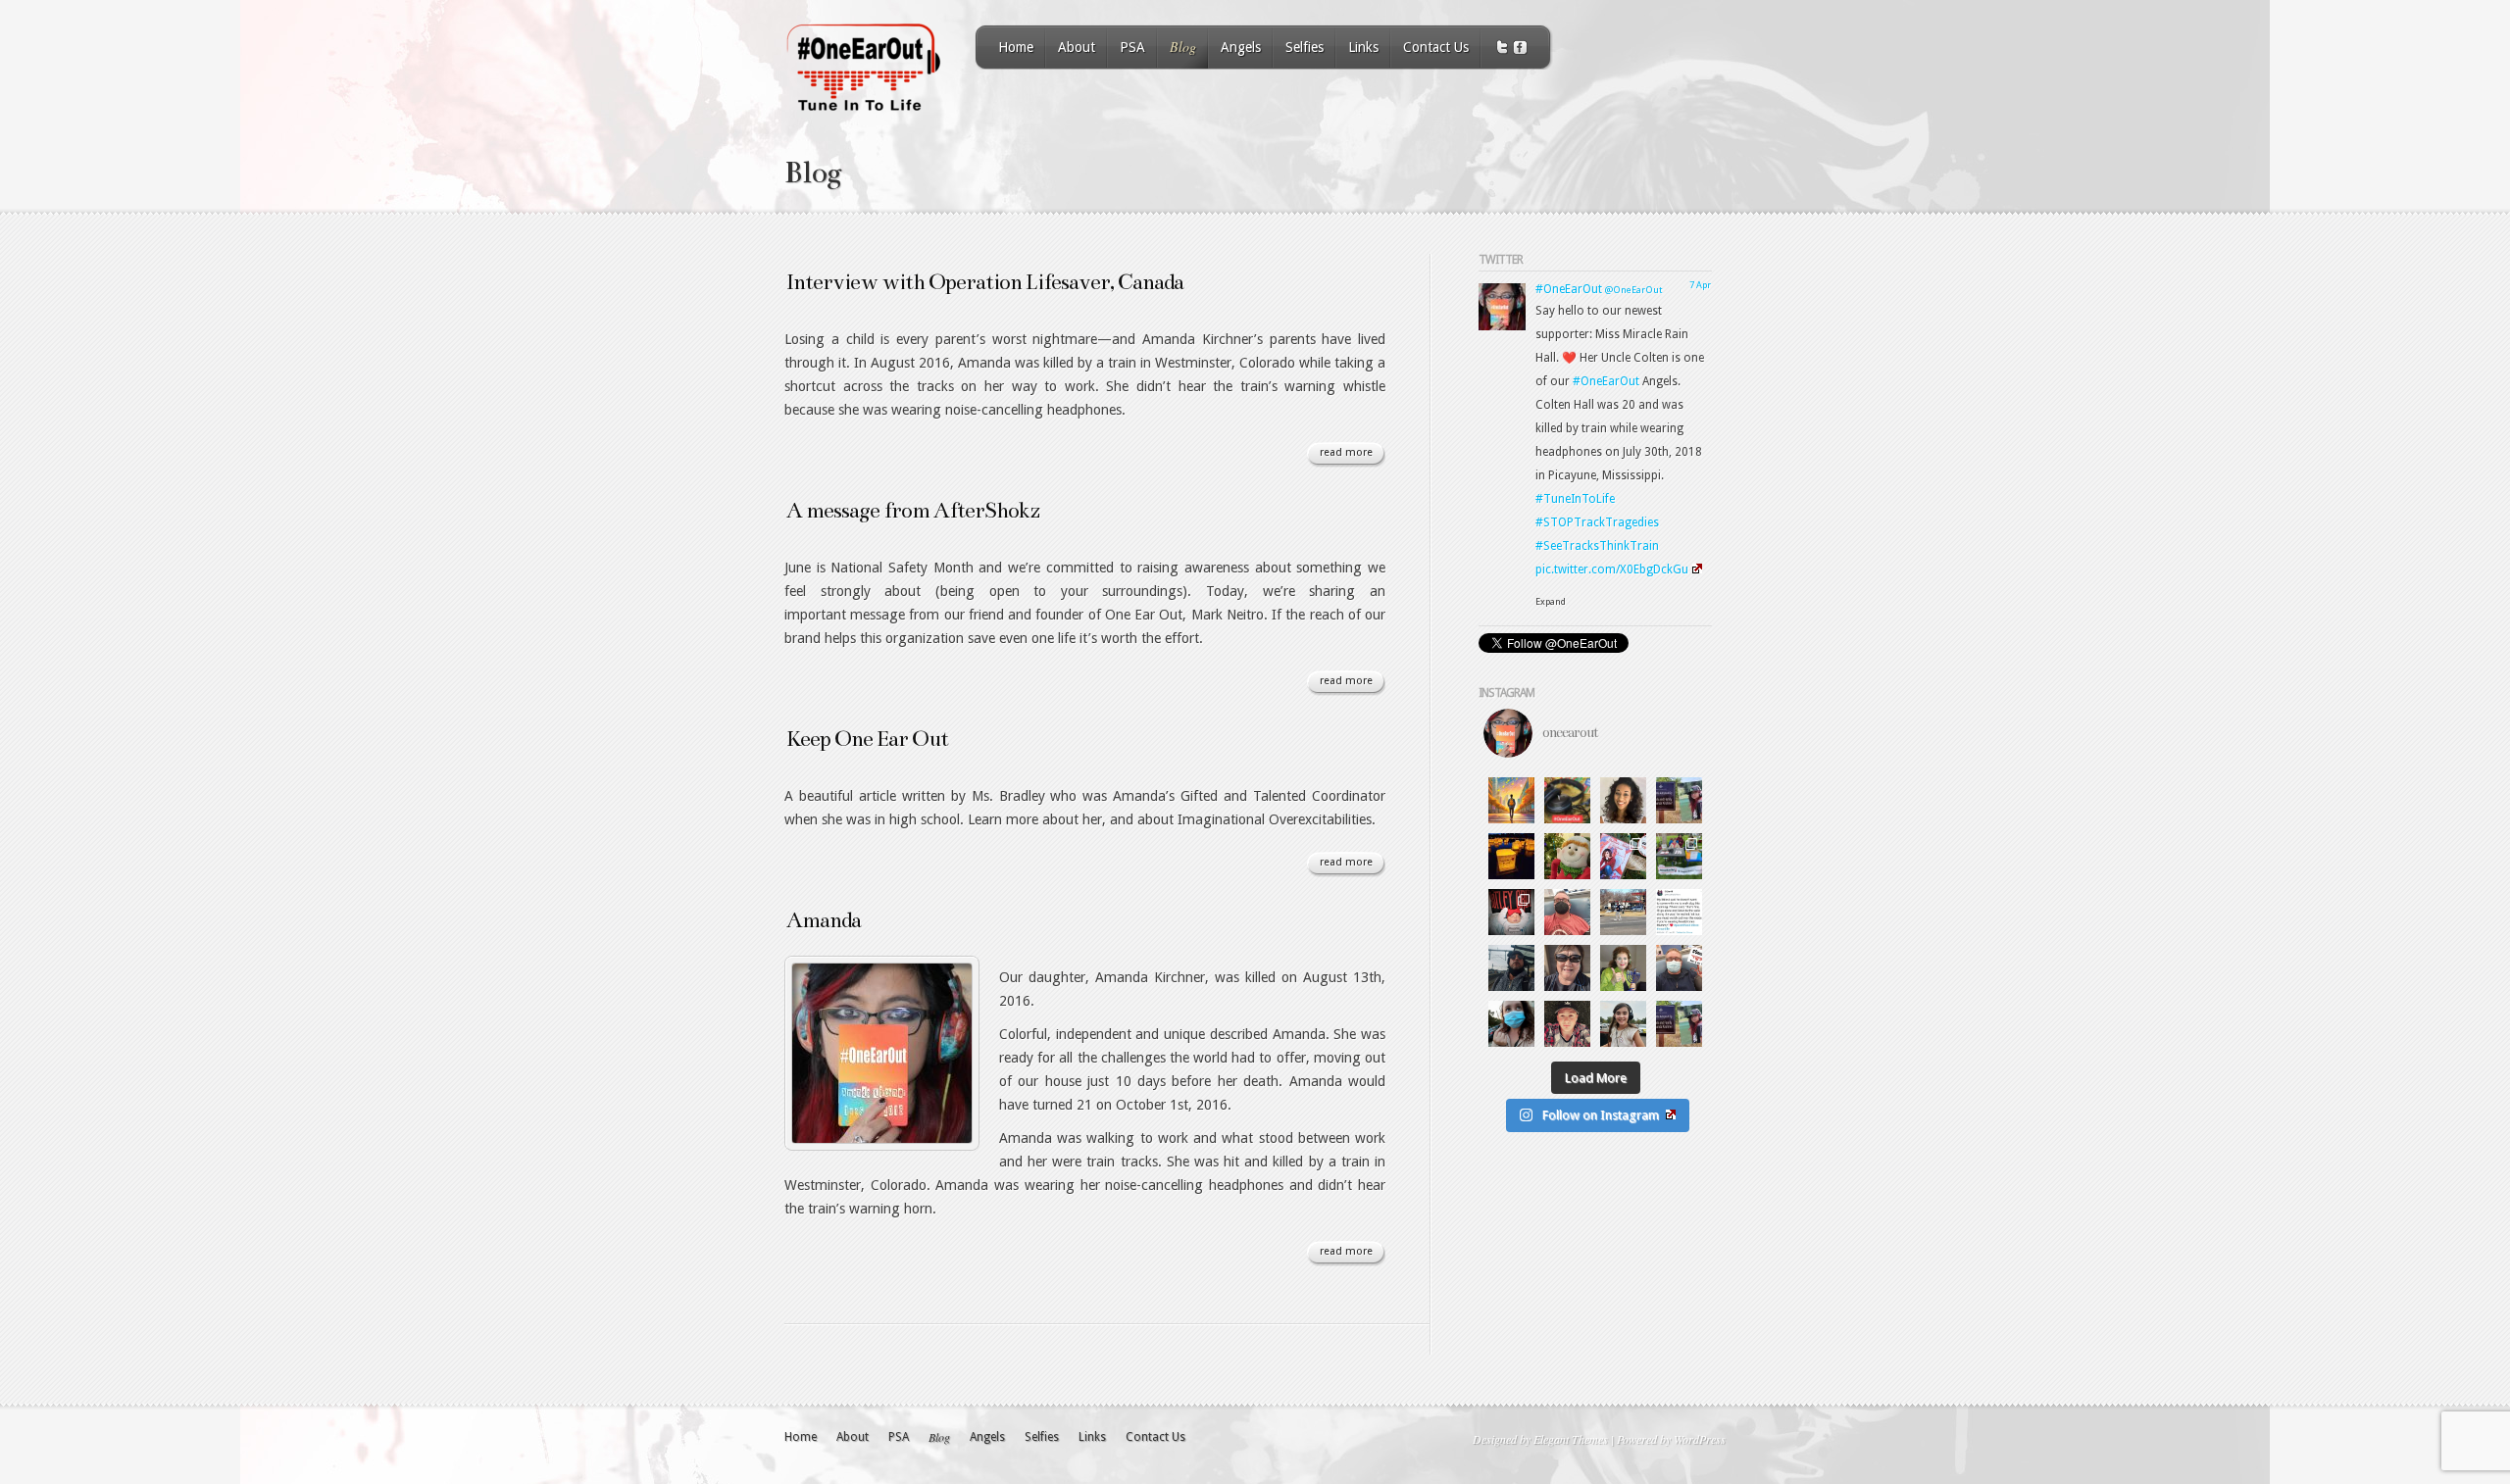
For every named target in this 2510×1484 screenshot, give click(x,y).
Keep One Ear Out (867, 739)
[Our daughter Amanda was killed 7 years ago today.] (1679, 800)
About (1077, 47)
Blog (1183, 47)
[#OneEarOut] (1502, 326)
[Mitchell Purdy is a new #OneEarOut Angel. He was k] (1567, 1024)
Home (1016, 47)
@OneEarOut (1633, 290)
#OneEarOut (1569, 289)
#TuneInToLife (1575, 499)
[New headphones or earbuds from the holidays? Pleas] (1567, 800)
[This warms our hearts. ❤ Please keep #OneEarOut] (1679, 912)
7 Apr (1700, 285)
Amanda (824, 920)
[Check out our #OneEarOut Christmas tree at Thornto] (1623, 856)
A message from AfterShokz (913, 510)
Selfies (1305, 47)
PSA (1132, 47)
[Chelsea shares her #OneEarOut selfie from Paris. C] (1511, 1024)
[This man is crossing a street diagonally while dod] (1623, 912)
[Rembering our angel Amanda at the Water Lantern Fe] (1511, 856)
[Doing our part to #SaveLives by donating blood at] (1679, 968)
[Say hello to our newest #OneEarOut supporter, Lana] (1623, 1024)
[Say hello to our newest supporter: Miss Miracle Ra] (1511, 912)
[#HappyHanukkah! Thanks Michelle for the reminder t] (1623, 968)
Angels (1241, 47)
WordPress (1700, 1439)
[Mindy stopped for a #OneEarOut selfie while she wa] (1567, 968)
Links (1363, 47)
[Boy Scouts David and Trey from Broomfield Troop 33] (1679, 856)
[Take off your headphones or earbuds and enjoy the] (1511, 800)
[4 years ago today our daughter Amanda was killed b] (1679, 1024)
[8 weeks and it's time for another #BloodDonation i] (1567, 912)
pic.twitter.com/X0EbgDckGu (1612, 569)
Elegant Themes (1571, 1439)
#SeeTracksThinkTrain (1597, 546)
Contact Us (1436, 47)
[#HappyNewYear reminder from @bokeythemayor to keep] (1511, 968)
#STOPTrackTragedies (1597, 522)
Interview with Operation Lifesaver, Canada (985, 282)
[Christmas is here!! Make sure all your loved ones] (1567, 856)
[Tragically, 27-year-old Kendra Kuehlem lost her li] (1623, 800)
